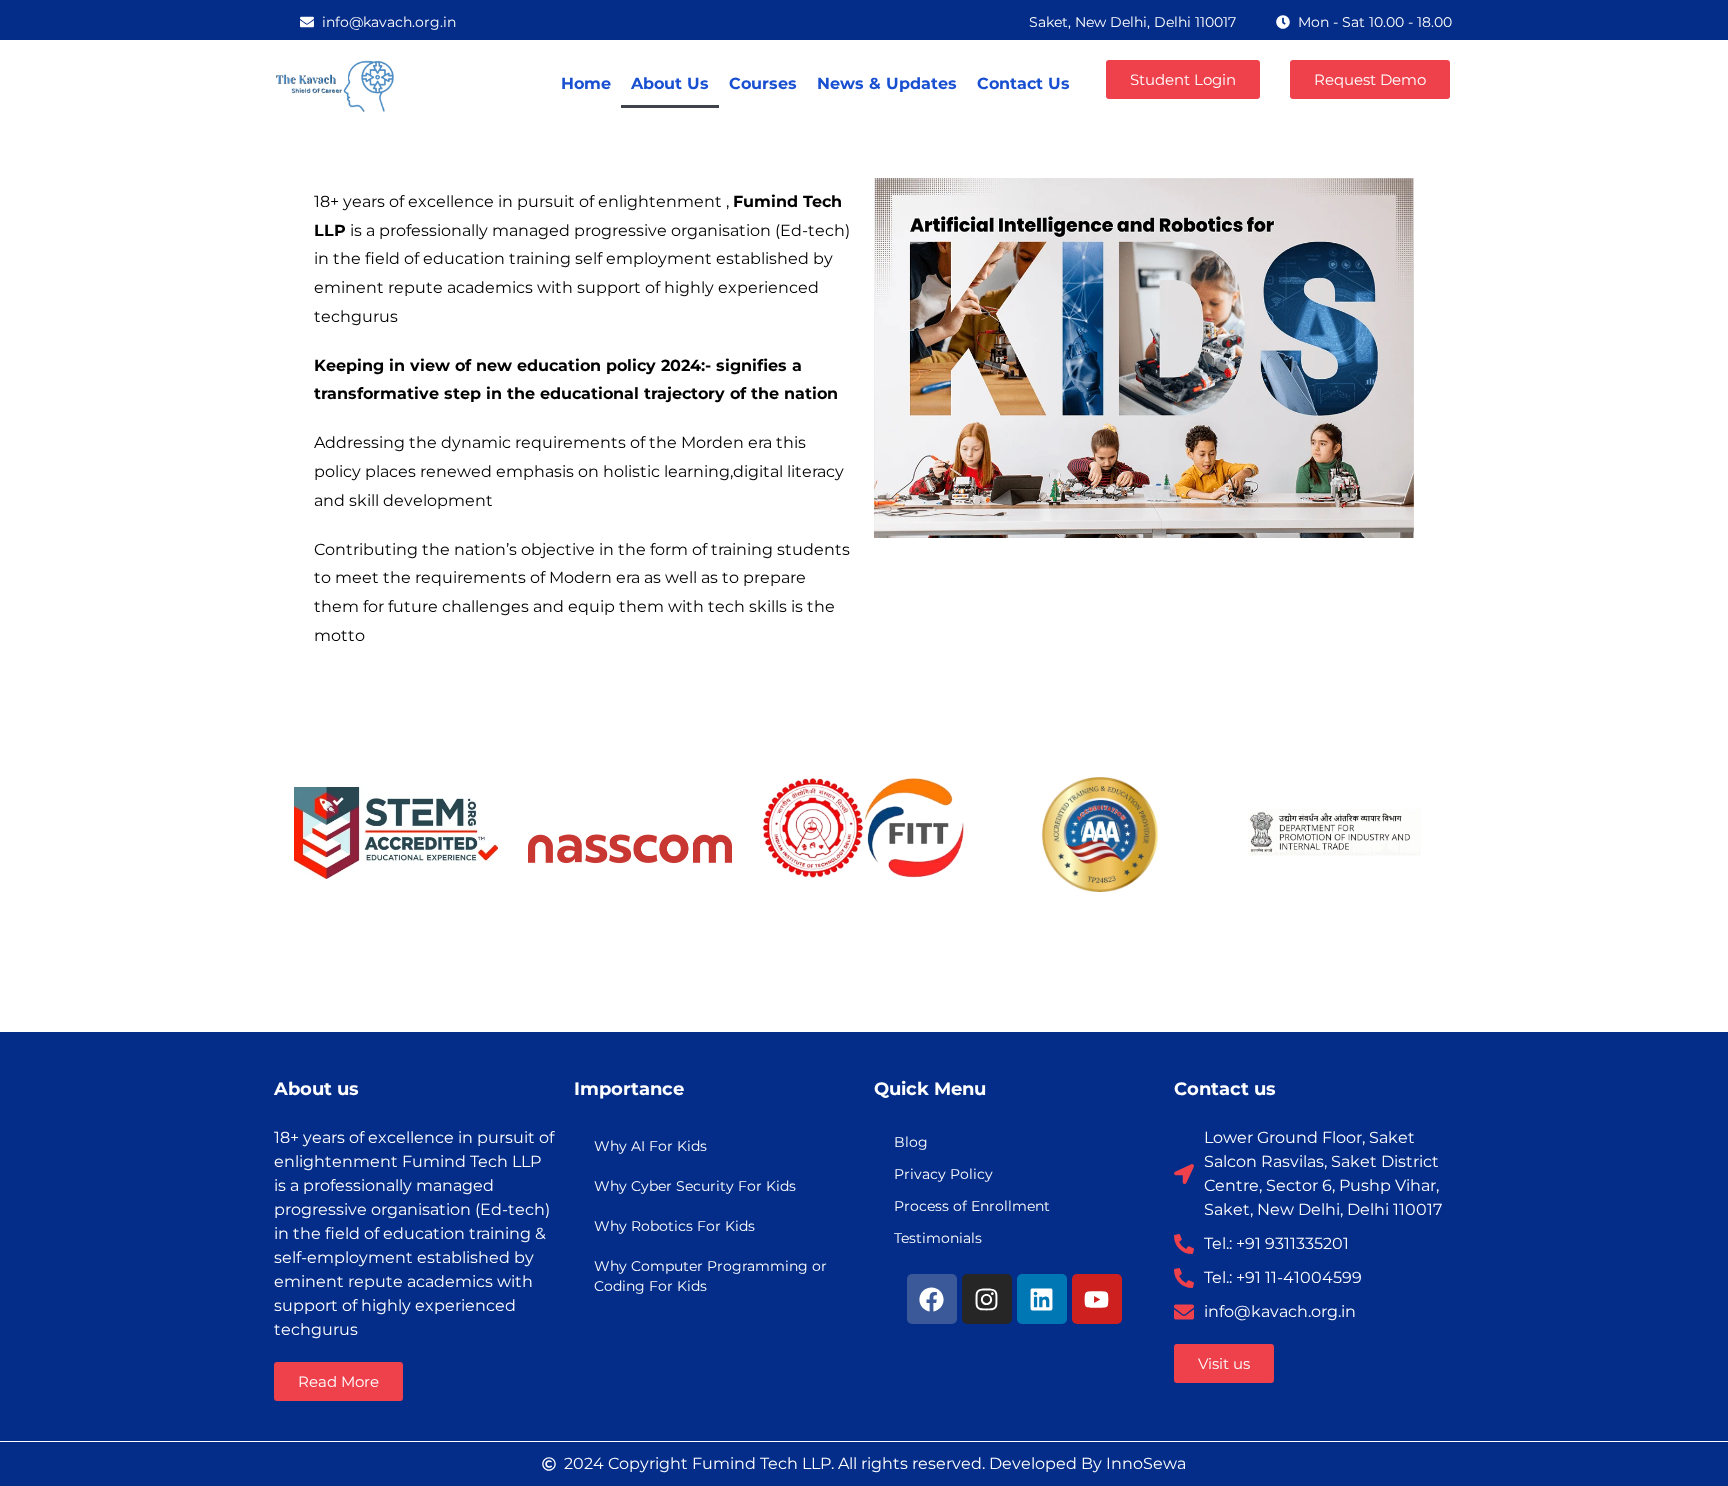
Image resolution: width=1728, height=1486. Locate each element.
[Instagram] (987, 1299)
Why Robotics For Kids (674, 1226)
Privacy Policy (943, 1174)
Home (586, 83)
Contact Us (1023, 83)
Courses (763, 83)
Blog (911, 1142)
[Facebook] (932, 1299)
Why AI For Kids (650, 1146)
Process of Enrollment (972, 1206)
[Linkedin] (1042, 1299)
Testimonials (938, 1238)
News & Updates (887, 83)
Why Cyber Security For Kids (695, 1186)
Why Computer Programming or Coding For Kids (710, 1276)
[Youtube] (1097, 1299)
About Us (670, 83)
